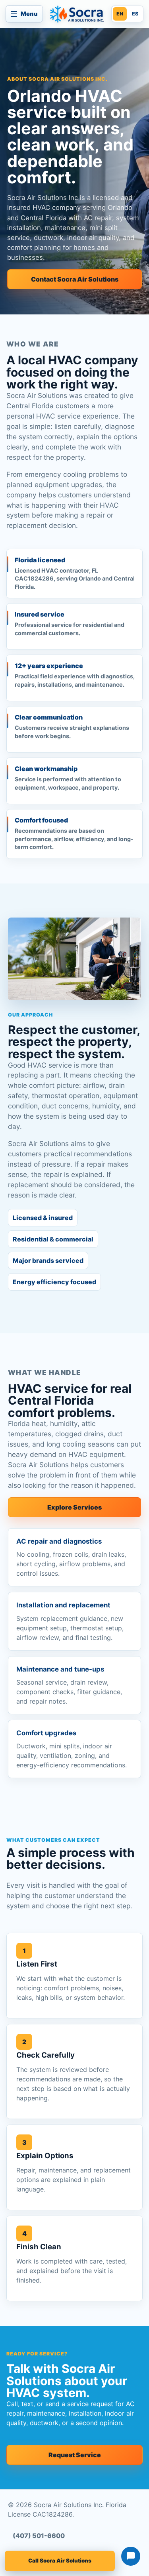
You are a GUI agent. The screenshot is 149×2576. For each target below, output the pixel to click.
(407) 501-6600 (39, 2536)
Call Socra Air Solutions (60, 2561)
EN (120, 14)
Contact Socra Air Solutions (75, 279)
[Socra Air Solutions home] (77, 14)
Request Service (75, 2455)
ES (135, 14)
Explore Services (74, 1507)
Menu (29, 14)
